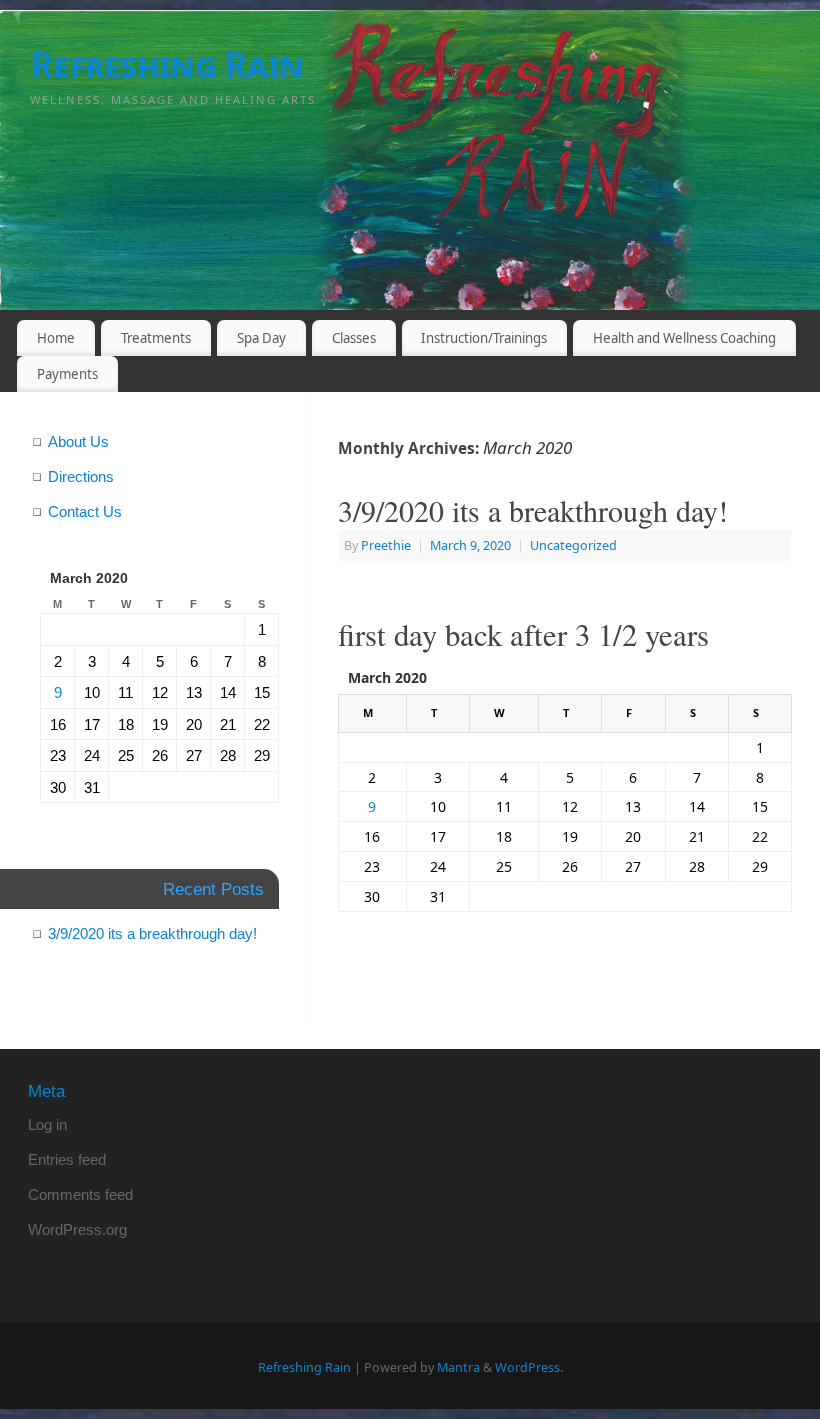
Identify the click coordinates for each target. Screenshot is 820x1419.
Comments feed (80, 1194)
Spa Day (261, 338)
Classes (354, 338)
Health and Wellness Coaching (684, 338)
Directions (81, 476)
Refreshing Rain (166, 64)
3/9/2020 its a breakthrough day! (533, 510)
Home (56, 338)
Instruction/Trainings (484, 338)
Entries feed (67, 1159)
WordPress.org (77, 1229)
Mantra (458, 1367)
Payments (67, 374)
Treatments (156, 338)
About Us (78, 441)
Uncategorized (573, 545)
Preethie (386, 545)
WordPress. (529, 1367)
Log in (47, 1124)
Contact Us (85, 511)
